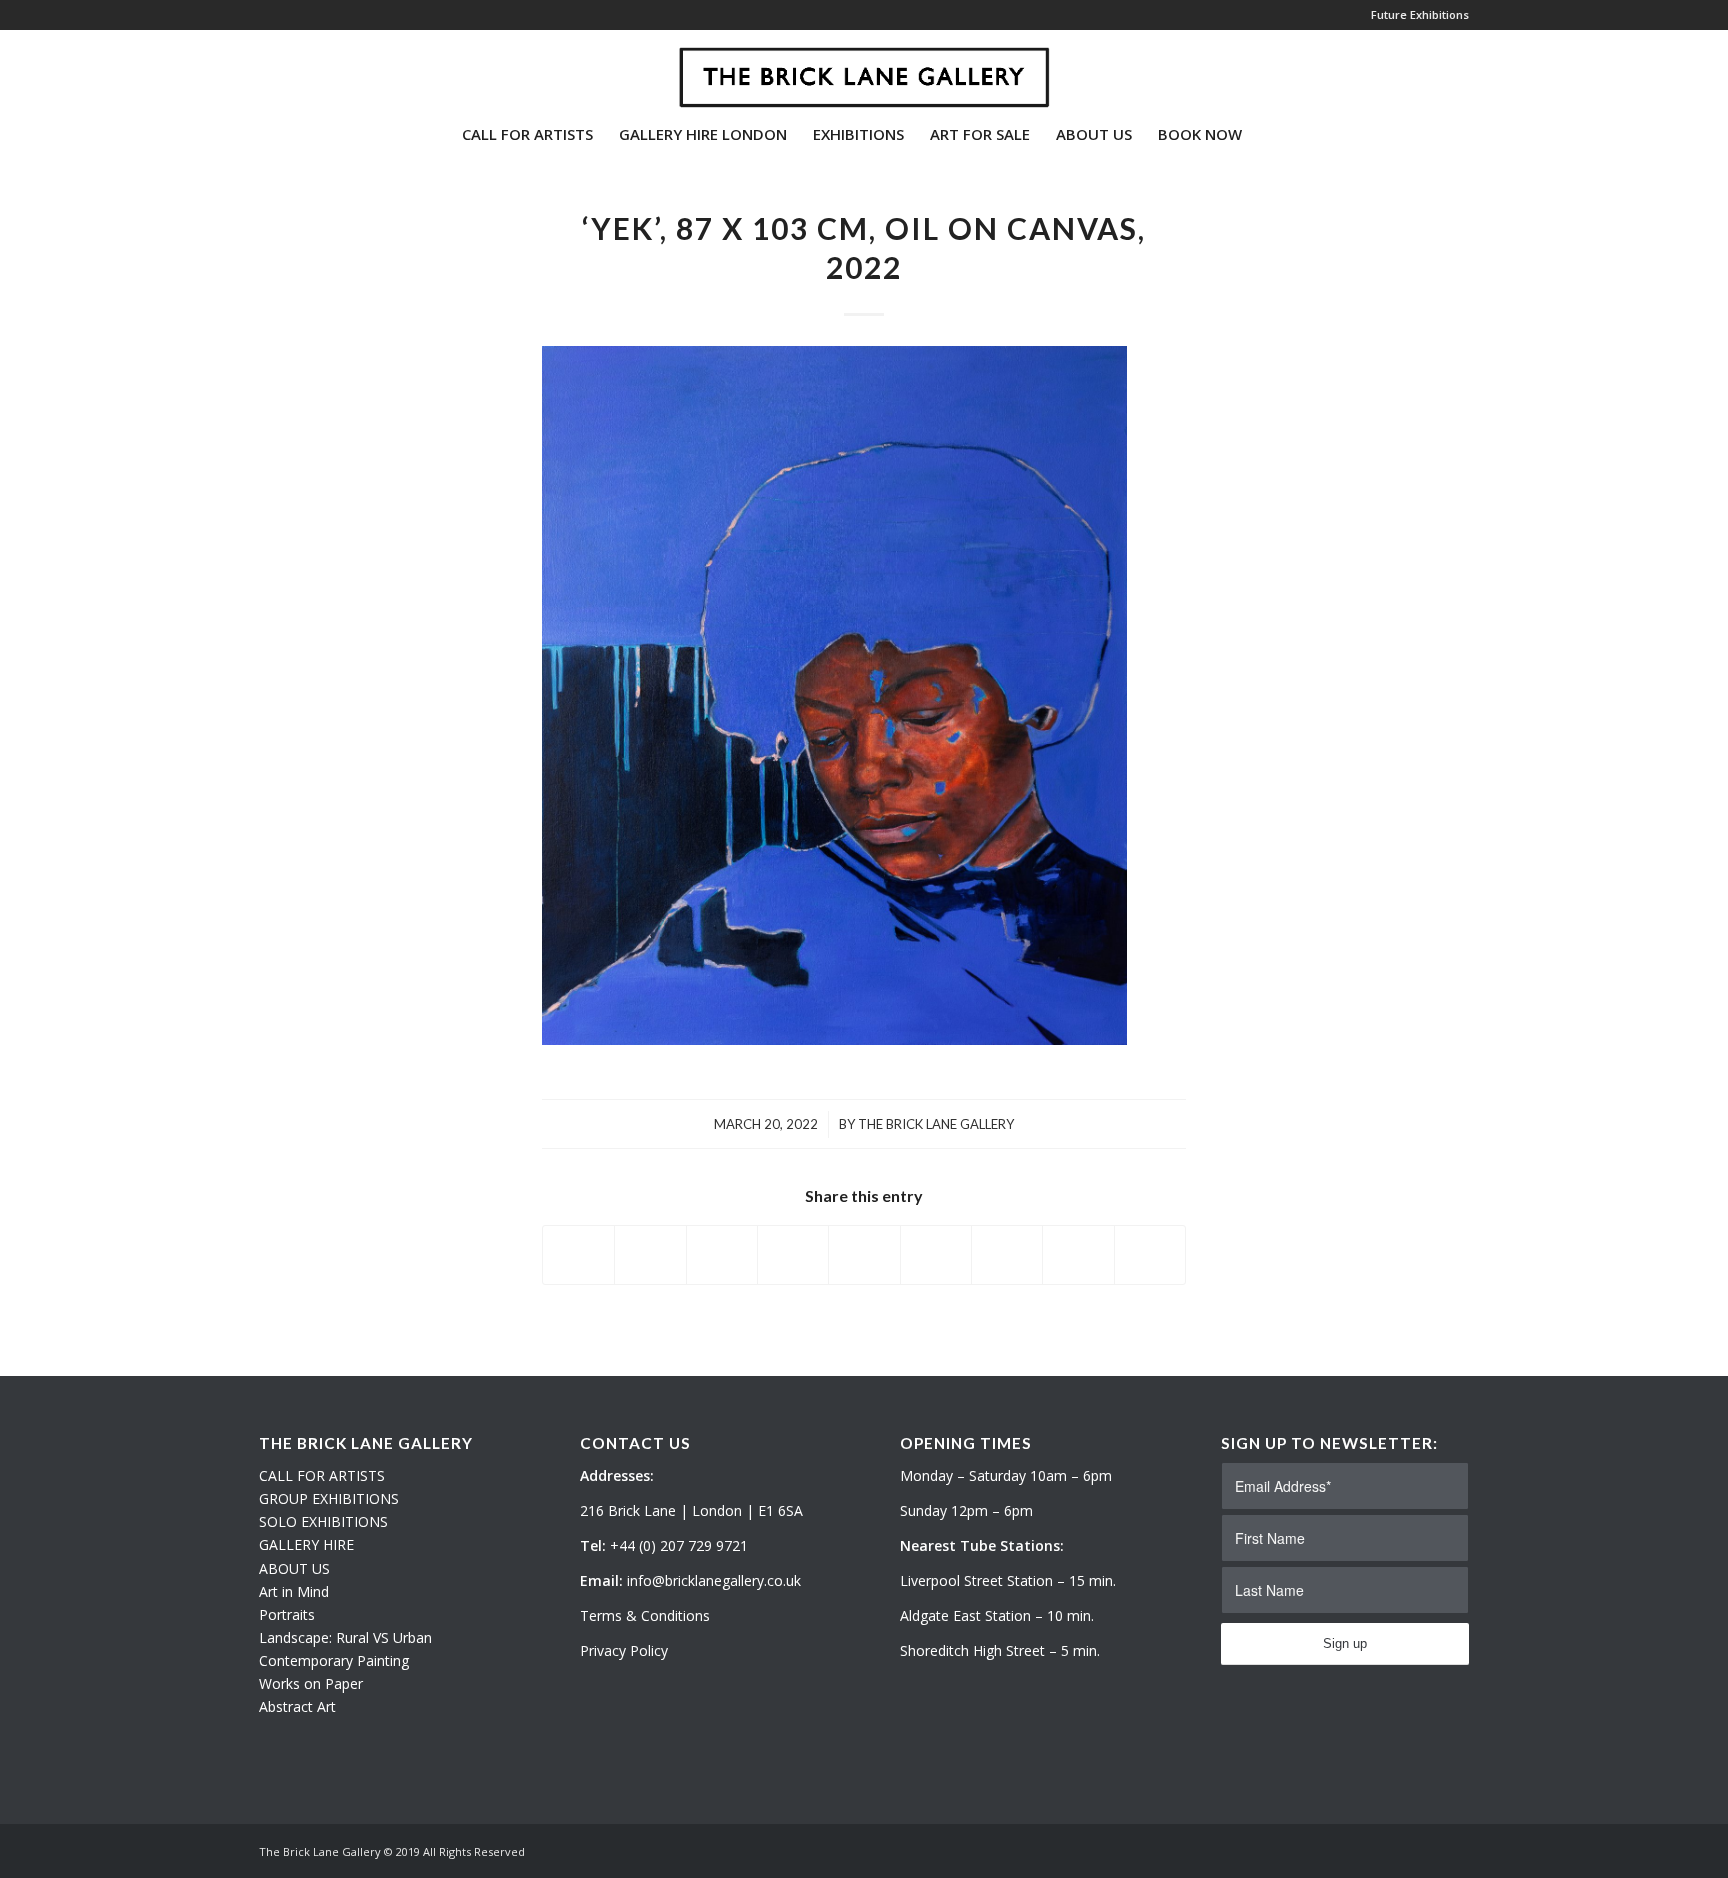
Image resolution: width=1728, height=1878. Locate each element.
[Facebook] (325, 69)
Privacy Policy (624, 1650)
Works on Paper (311, 1683)
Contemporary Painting (334, 1660)
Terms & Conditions (645, 1615)
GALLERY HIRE (306, 1544)
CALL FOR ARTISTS (322, 1475)
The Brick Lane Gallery (936, 1124)
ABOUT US (294, 1568)
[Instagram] (295, 69)
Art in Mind (294, 1591)
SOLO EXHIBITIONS (323, 1521)
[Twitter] (265, 69)
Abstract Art (297, 1706)
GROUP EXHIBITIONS (329, 1498)
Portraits (287, 1614)
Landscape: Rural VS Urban (345, 1637)
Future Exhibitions (1420, 14)
